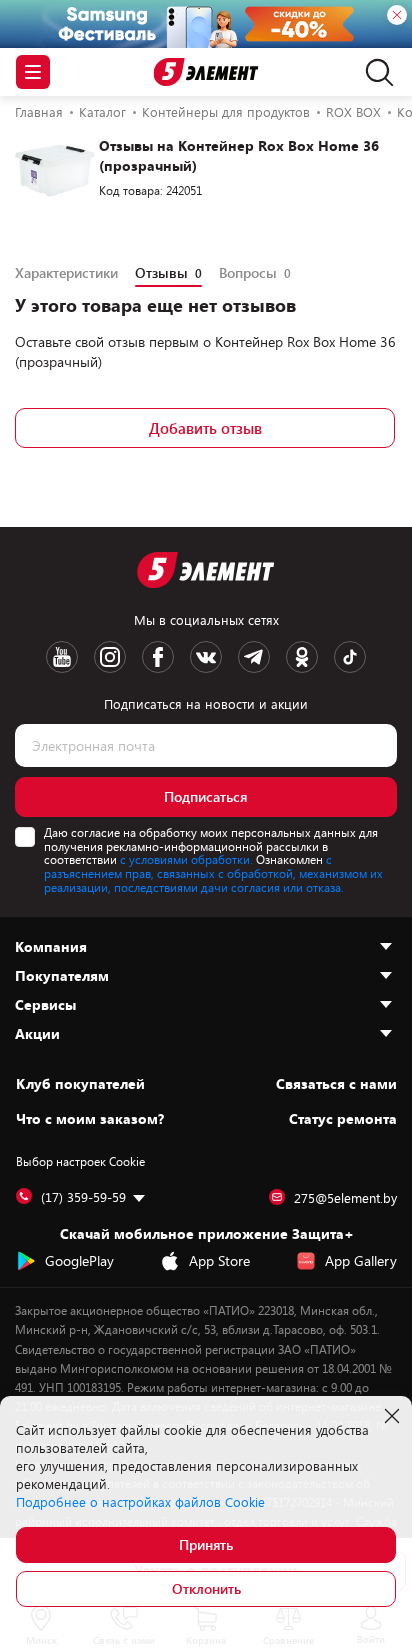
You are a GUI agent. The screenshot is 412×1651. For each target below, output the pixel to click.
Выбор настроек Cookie (80, 1161)
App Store (219, 1260)
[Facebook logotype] (158, 657)
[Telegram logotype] (254, 657)
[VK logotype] (206, 657)
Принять (206, 1544)
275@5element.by (345, 1198)
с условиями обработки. (186, 859)
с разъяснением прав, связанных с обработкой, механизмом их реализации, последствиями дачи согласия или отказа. (213, 873)
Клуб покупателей (80, 1084)
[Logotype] (206, 72)
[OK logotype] (302, 657)
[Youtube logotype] (62, 657)
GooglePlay (79, 1260)
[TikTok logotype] (350, 657)
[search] (374, 72)
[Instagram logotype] (110, 657)
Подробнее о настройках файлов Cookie (140, 1502)
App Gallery (361, 1260)
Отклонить (206, 1588)
